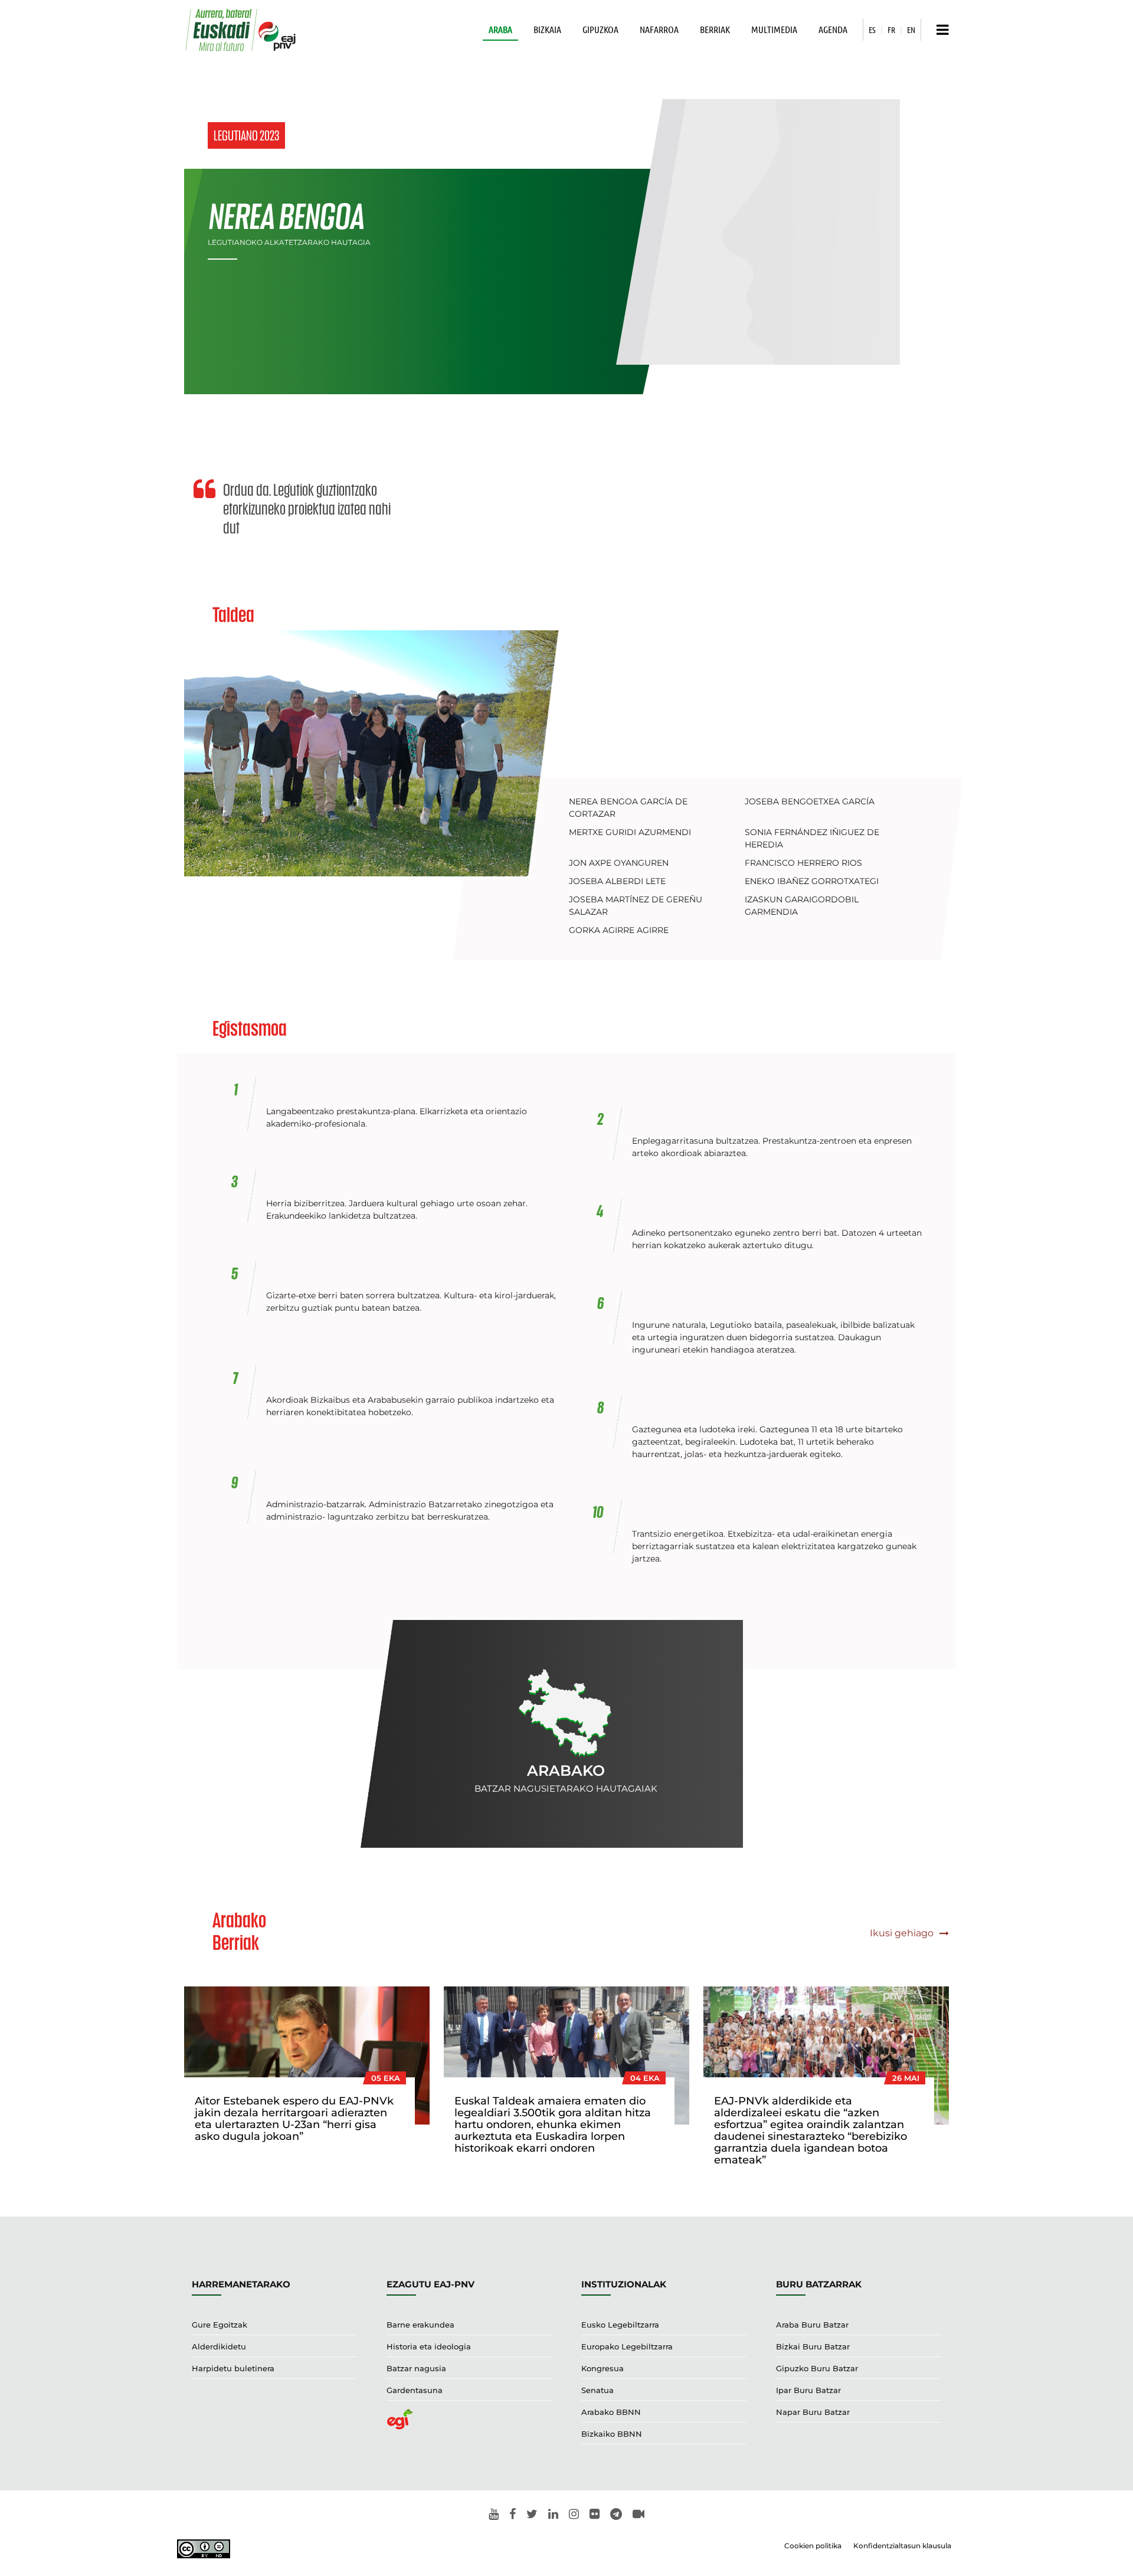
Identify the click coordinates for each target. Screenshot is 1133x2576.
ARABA (500, 29)
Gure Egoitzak (220, 2325)
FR (891, 30)
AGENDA (833, 29)
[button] (940, 30)
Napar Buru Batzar (813, 2412)
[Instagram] (574, 2515)
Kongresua (602, 2368)
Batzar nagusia (416, 2368)
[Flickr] (595, 2515)
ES (872, 30)
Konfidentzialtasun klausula (902, 2546)
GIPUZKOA (600, 29)
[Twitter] (532, 2515)
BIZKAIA (547, 29)
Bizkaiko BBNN (612, 2434)
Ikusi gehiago (903, 1933)
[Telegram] (616, 2515)
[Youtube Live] (638, 2515)
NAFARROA (659, 29)
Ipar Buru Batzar (808, 2390)
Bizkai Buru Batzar (813, 2346)
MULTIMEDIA (774, 29)
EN (911, 30)
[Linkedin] (553, 2515)
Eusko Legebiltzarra (620, 2325)
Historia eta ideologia (429, 2346)
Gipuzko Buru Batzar (817, 2368)
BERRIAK (715, 29)
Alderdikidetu (219, 2346)
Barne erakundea (420, 2325)
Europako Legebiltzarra (627, 2346)
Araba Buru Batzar (812, 2325)
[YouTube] (494, 2515)
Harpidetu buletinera (233, 2368)
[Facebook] (513, 2515)
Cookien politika (813, 2546)
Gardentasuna (415, 2390)
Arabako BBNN (611, 2412)
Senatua (597, 2390)
